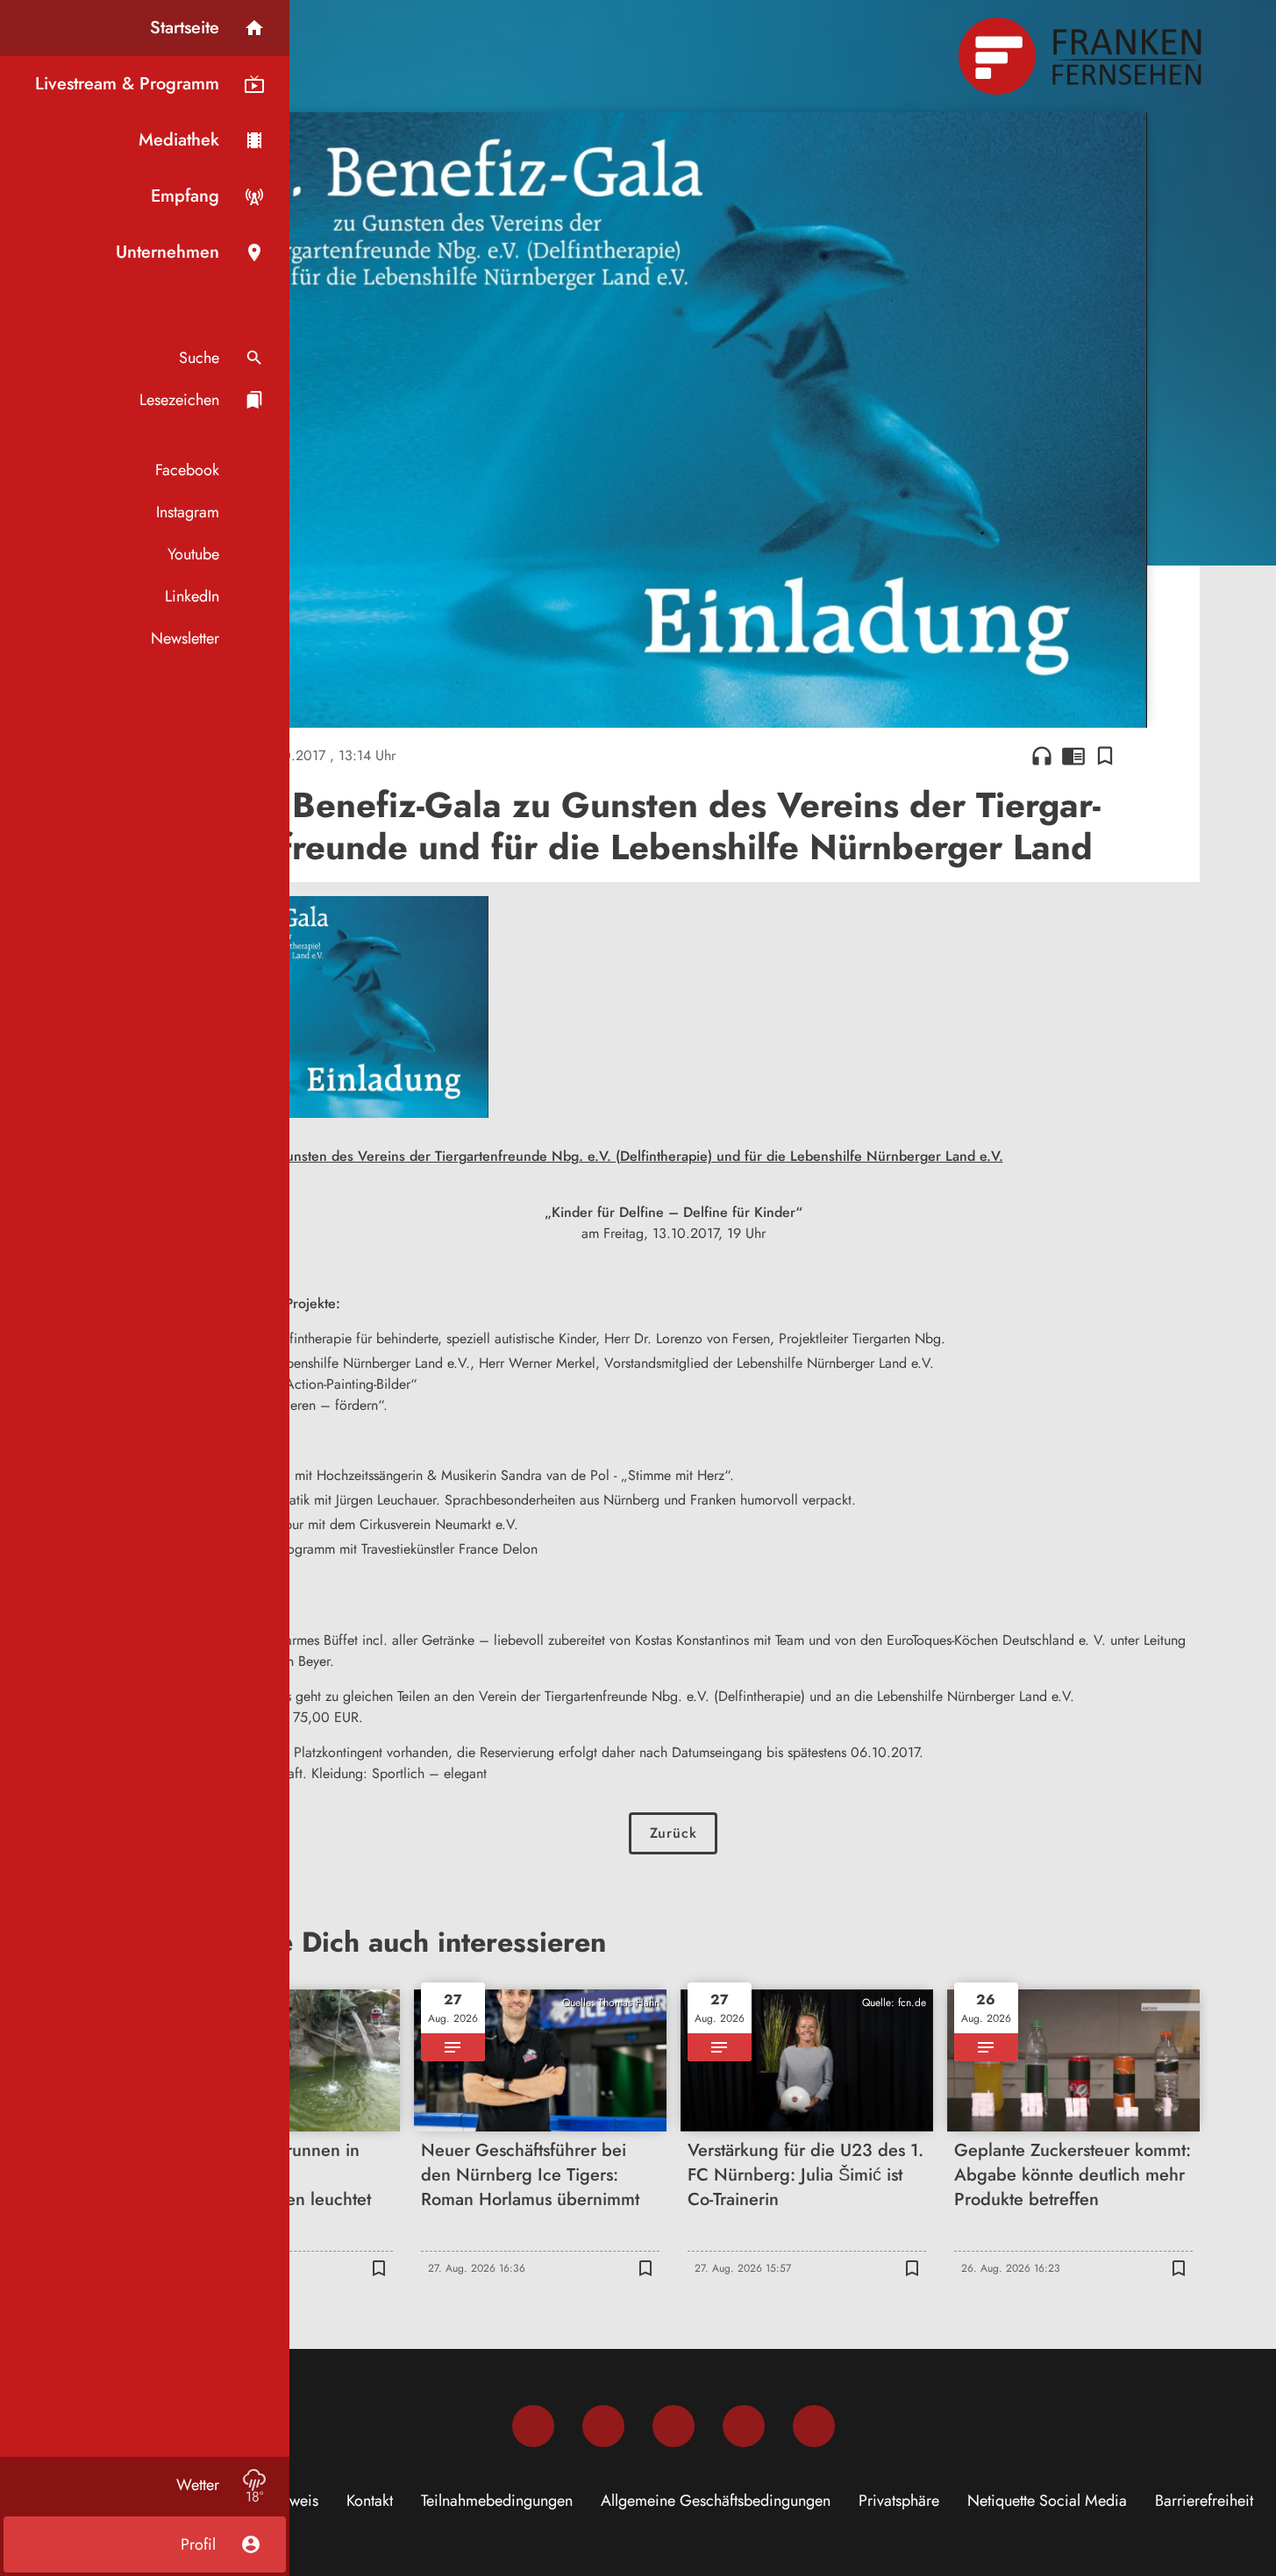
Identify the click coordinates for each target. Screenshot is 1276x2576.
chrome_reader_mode (1073, 756)
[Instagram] (603, 2426)
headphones (1042, 756)
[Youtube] (674, 2426)
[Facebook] (533, 2426)
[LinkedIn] (744, 2426)
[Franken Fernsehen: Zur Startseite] (1082, 56)
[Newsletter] (814, 2426)
